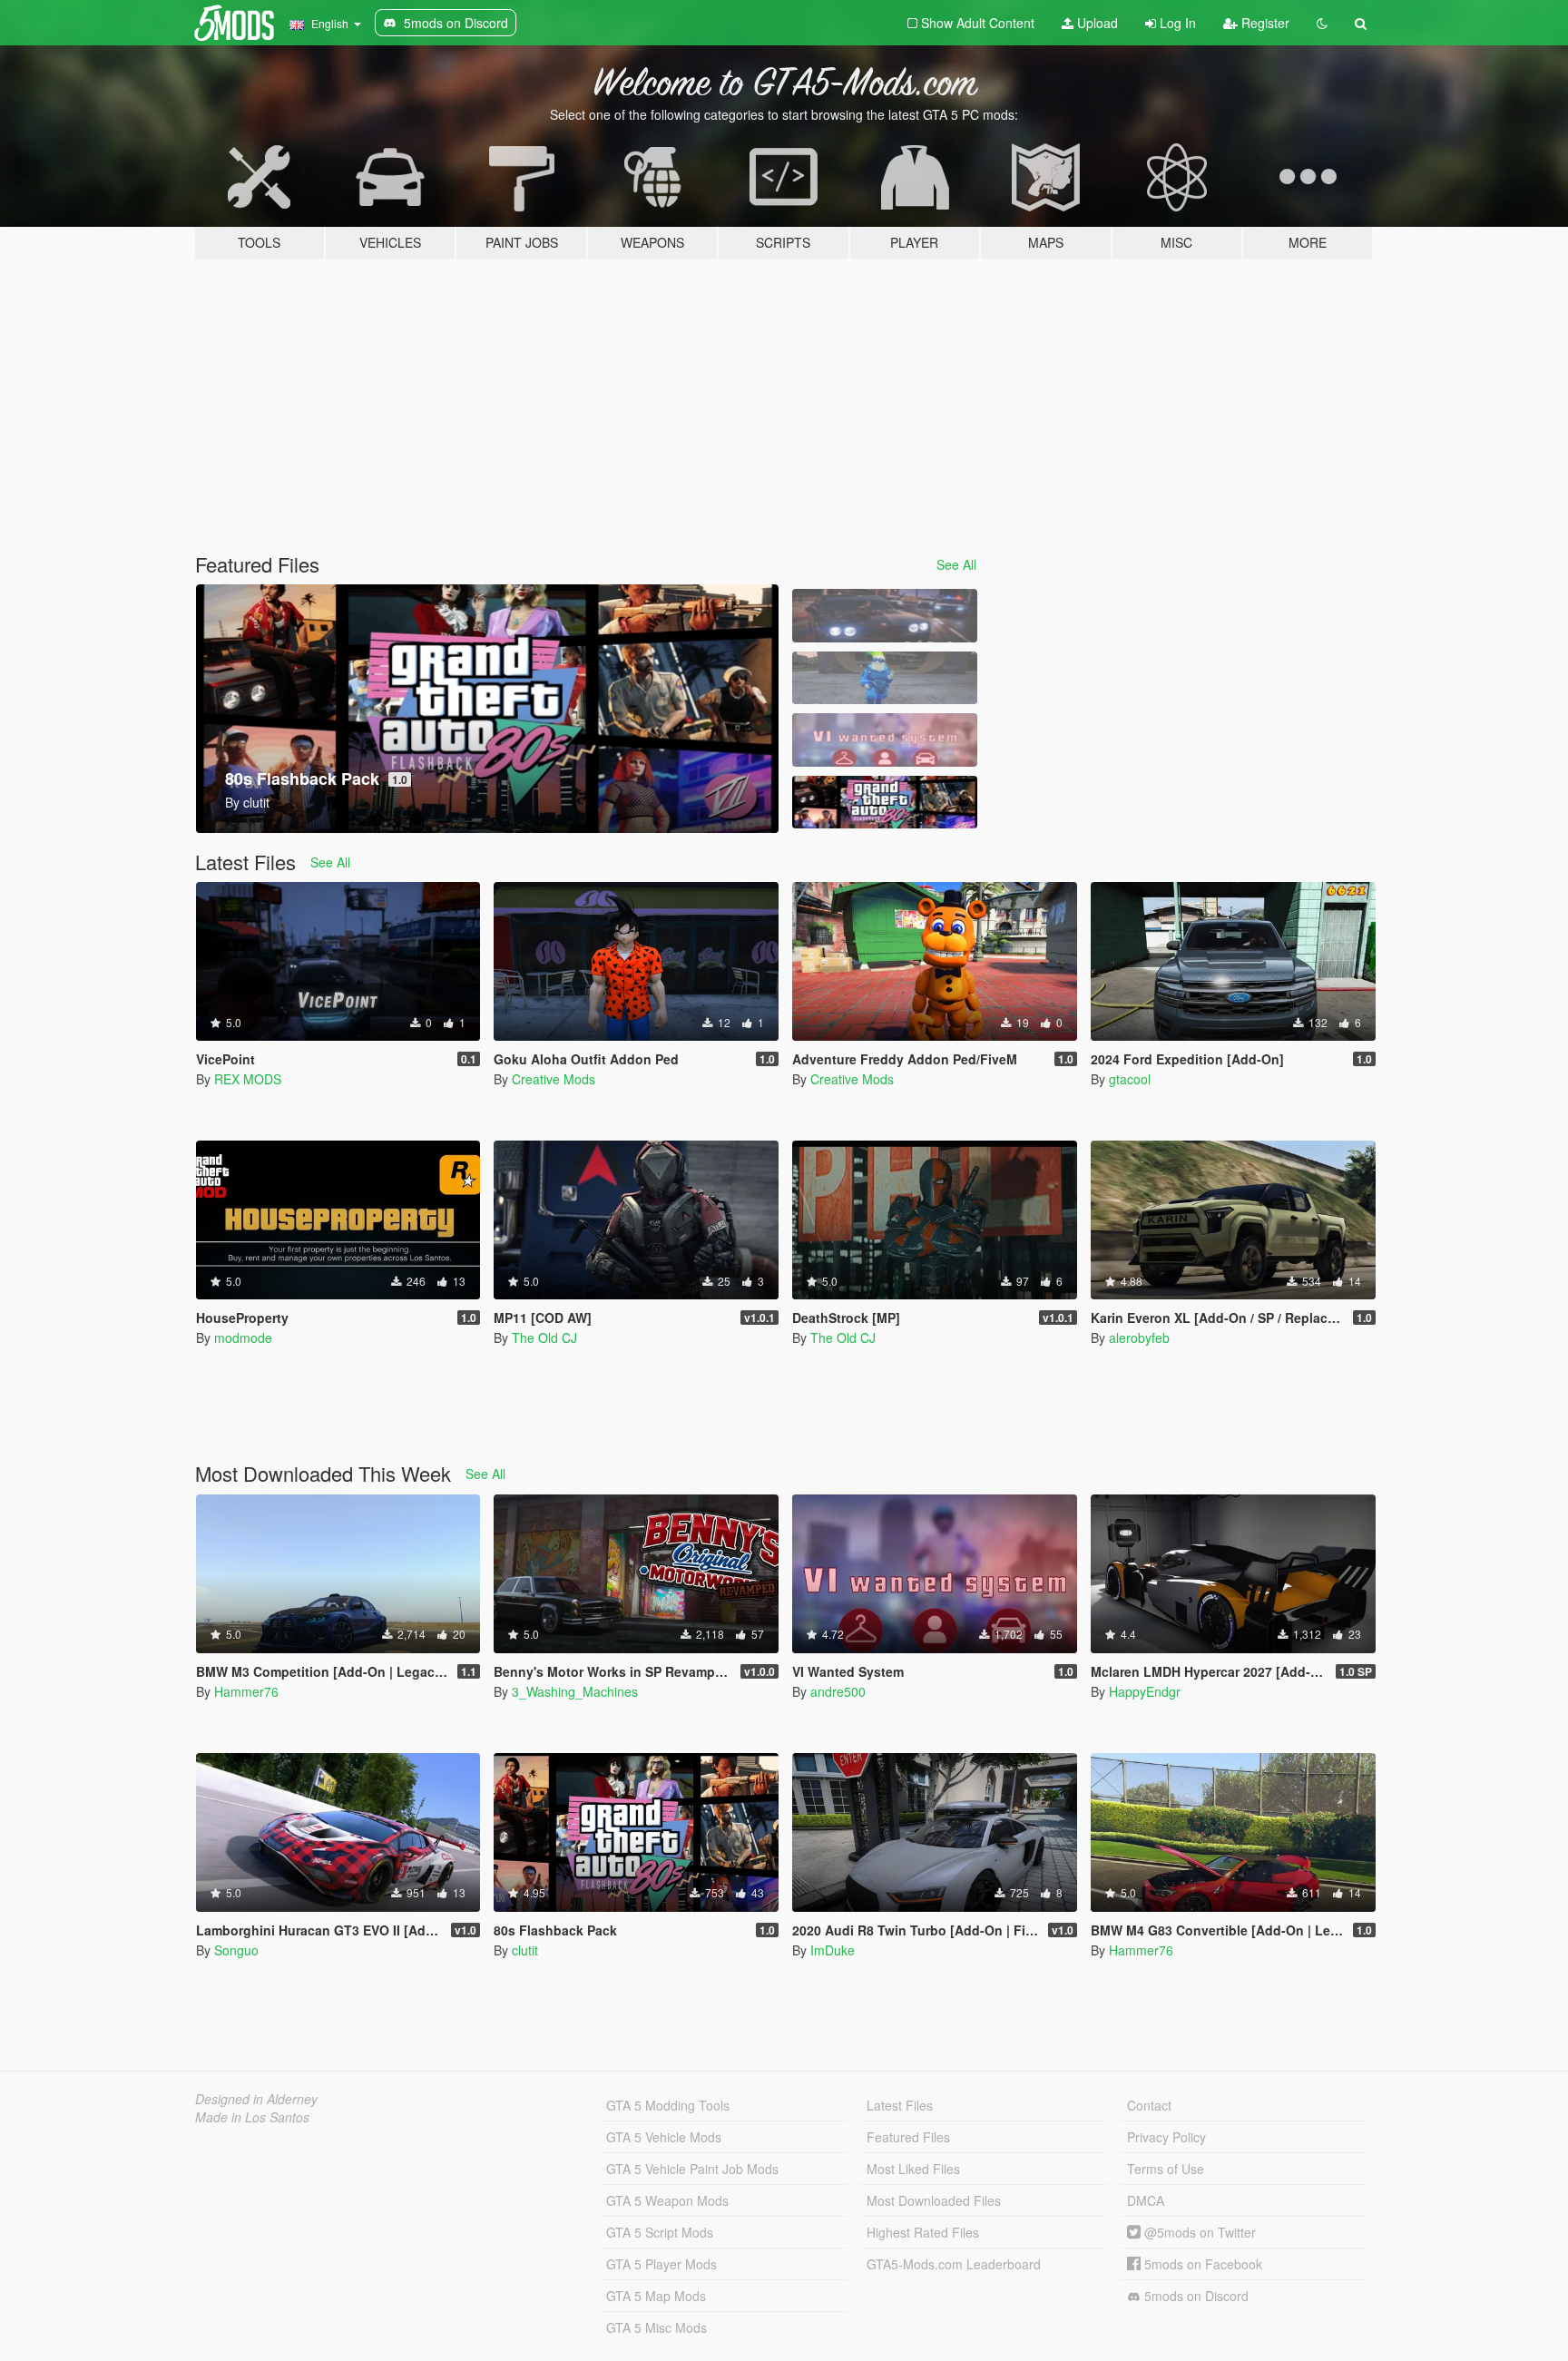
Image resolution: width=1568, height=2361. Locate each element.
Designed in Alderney (256, 2099)
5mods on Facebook (1201, 2264)
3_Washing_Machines (575, 1691)
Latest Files (900, 2105)
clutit (525, 1950)
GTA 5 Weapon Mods (667, 2200)
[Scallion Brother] (885, 678)
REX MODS (248, 1079)
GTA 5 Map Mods (656, 2296)
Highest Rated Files (923, 2232)
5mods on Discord (1195, 2296)
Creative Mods (554, 1079)
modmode (243, 1337)
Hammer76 (246, 1691)
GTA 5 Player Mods (661, 2264)
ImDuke (833, 1950)
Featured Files (908, 2137)
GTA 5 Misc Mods (657, 2327)
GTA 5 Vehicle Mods (664, 2137)
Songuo (236, 1950)
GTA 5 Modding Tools (668, 2105)
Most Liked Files (913, 2169)
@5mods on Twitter (1198, 2232)
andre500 (838, 1691)
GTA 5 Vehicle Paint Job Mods (692, 2169)
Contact (1149, 2105)
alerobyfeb (1139, 1337)
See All (956, 564)
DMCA (1146, 2200)
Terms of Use (1166, 2169)
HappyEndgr (1145, 1691)
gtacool (1130, 1079)
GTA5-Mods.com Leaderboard (954, 2264)
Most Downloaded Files (934, 2200)
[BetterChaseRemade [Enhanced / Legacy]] (885, 616)
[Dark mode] (1322, 23)
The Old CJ (544, 1337)
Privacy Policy (1166, 2137)
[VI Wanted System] (885, 740)
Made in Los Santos (252, 2117)
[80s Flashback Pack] (885, 803)
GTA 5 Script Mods (660, 2232)
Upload (1096, 23)
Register (1264, 23)
